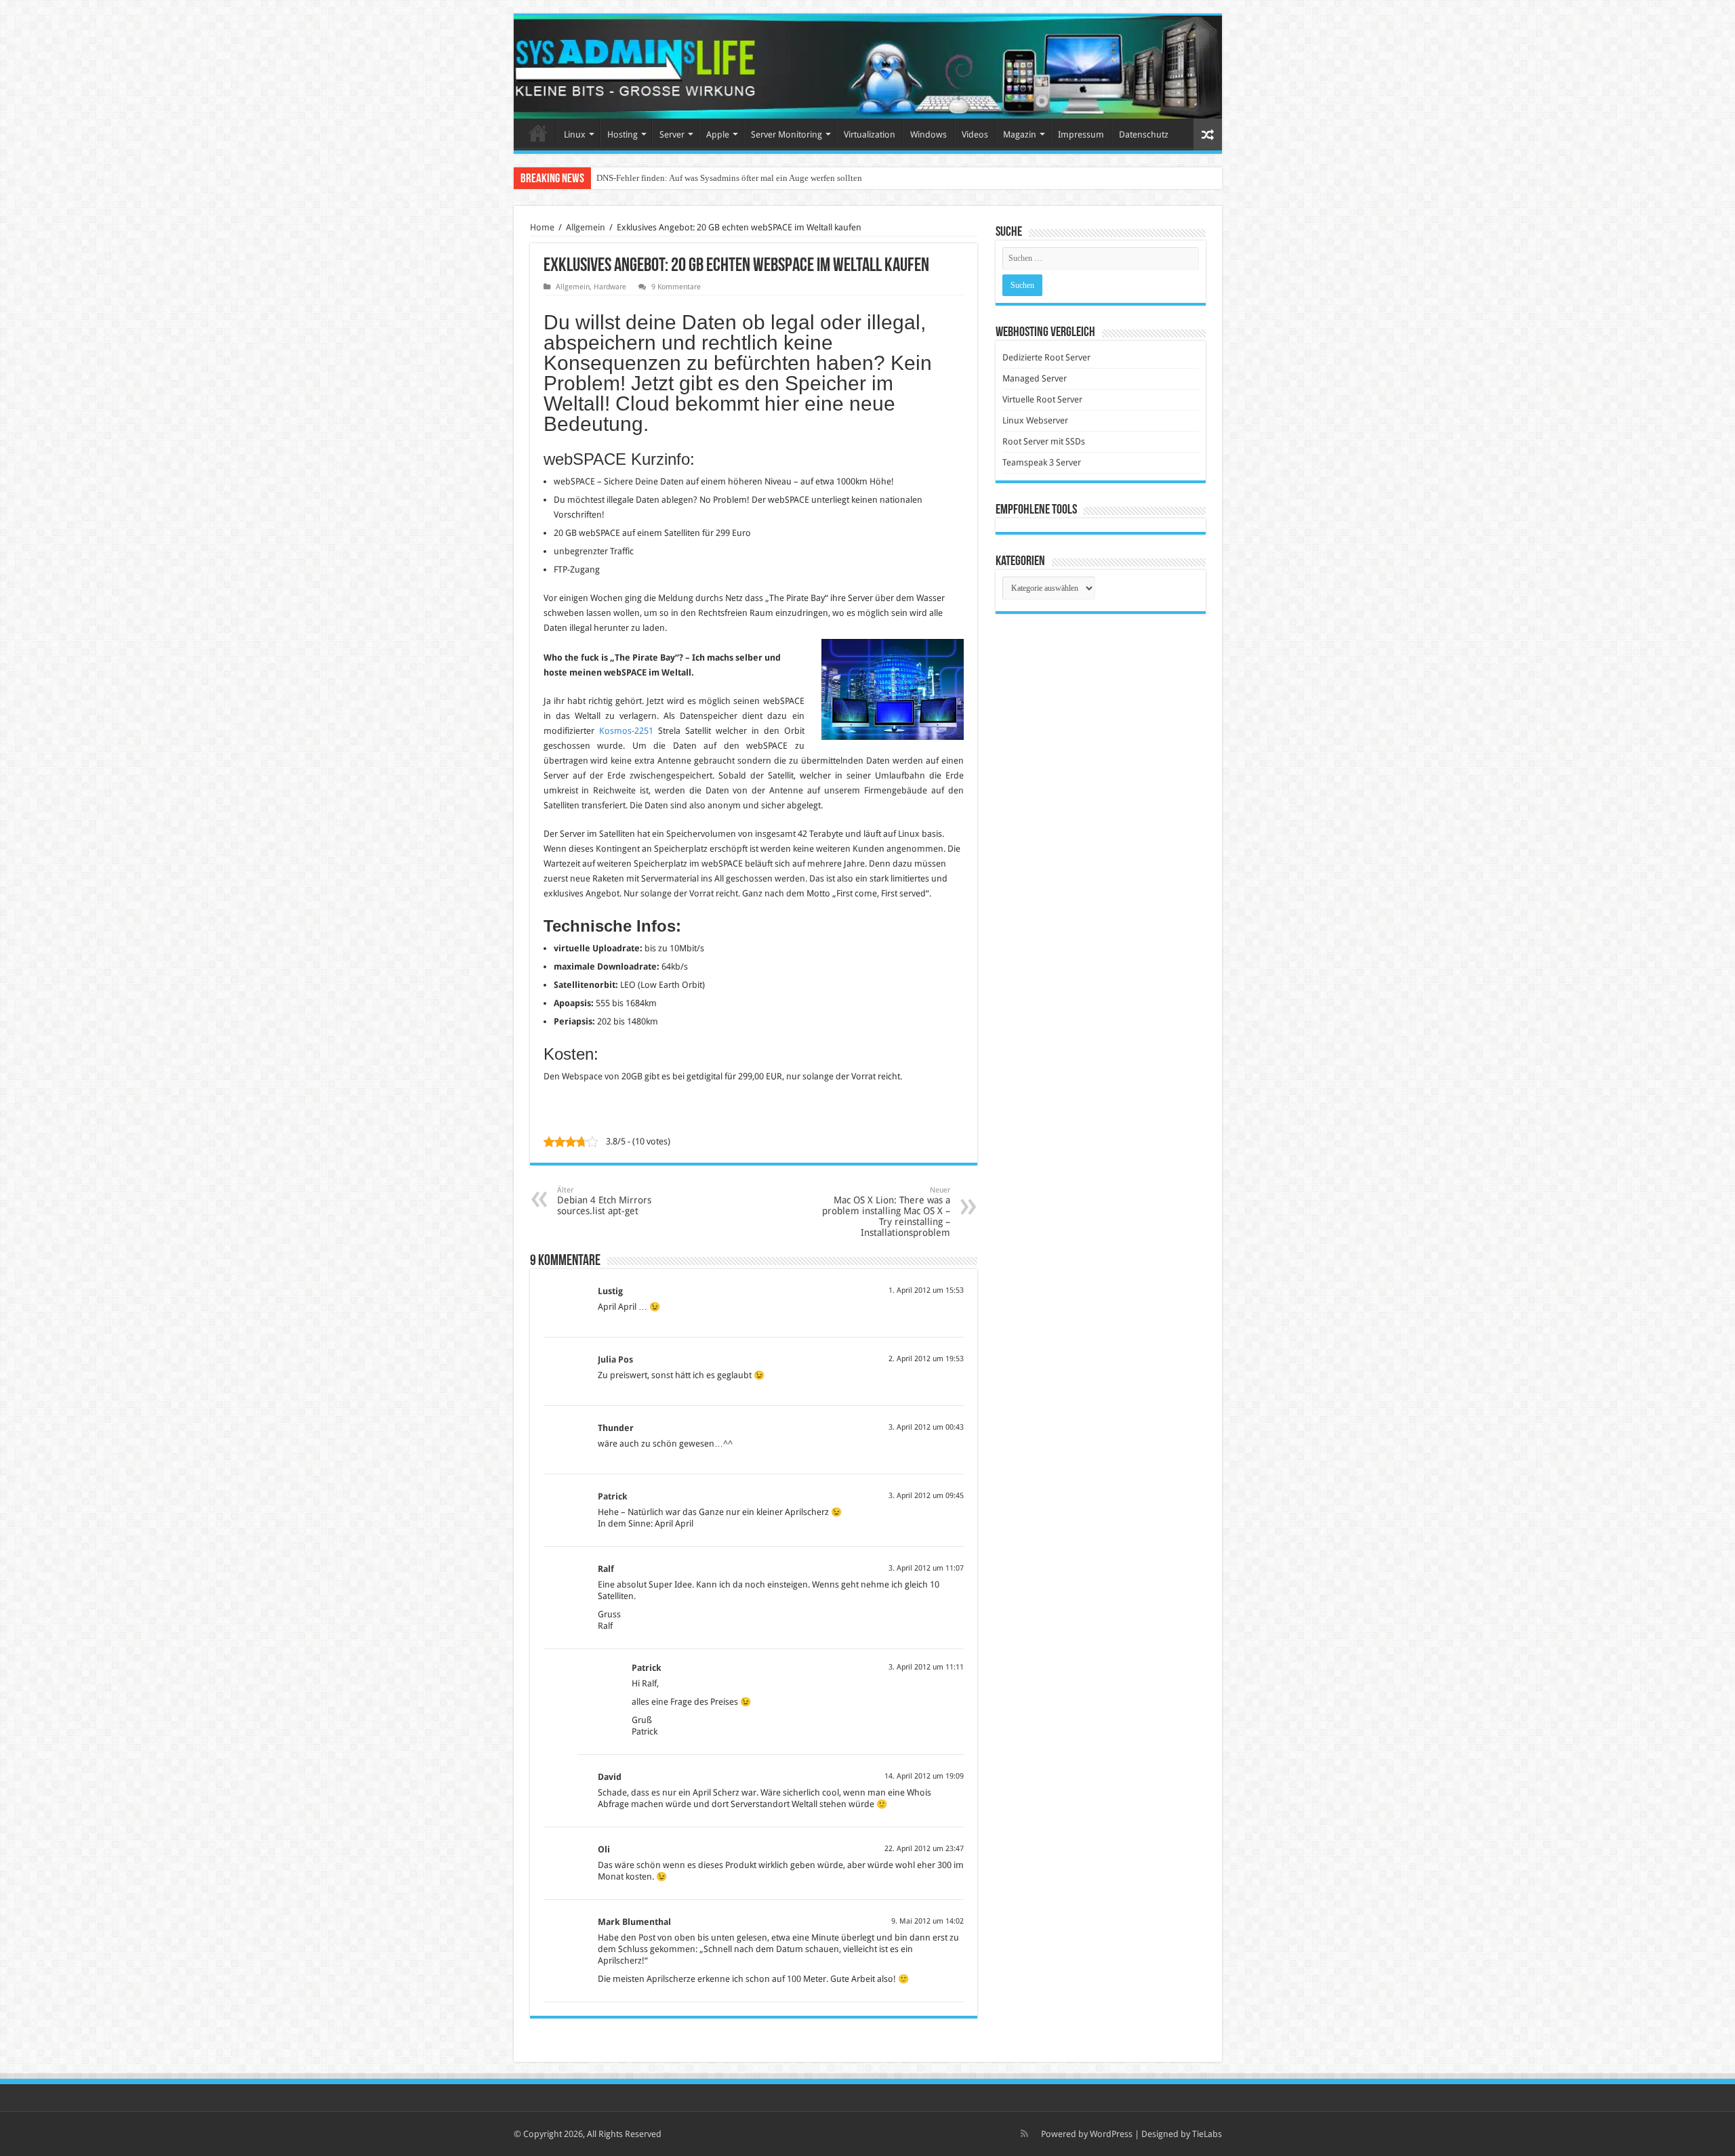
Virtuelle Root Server (1042, 399)
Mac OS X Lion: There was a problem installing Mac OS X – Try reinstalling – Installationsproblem (886, 1212)
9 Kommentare (676, 287)
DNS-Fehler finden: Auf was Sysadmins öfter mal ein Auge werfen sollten (729, 178)
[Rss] (1024, 2134)
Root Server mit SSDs (1044, 441)
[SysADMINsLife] (868, 67)
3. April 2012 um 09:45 (926, 1496)
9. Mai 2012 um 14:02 (927, 1921)
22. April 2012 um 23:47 (924, 1849)
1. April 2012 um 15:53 (926, 1290)
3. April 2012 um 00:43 (926, 1427)
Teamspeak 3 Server (1042, 462)
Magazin (1020, 134)
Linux (575, 134)
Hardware (610, 287)
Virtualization (870, 134)
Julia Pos (615, 1360)
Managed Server (1035, 378)
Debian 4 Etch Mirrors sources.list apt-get (604, 1201)
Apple (718, 134)
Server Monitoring (787, 134)
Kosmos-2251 (626, 731)
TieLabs (1207, 2134)
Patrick (613, 1496)
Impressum (1081, 134)
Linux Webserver (1035, 420)
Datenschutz (1144, 134)
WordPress (1111, 2134)
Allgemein (586, 227)
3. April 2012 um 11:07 (926, 1568)
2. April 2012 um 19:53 (926, 1359)
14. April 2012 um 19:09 (924, 1776)
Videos (975, 134)
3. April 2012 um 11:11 (926, 1667)
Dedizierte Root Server (1046, 357)
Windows (928, 134)
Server (672, 134)
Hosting (622, 134)
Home (538, 133)
